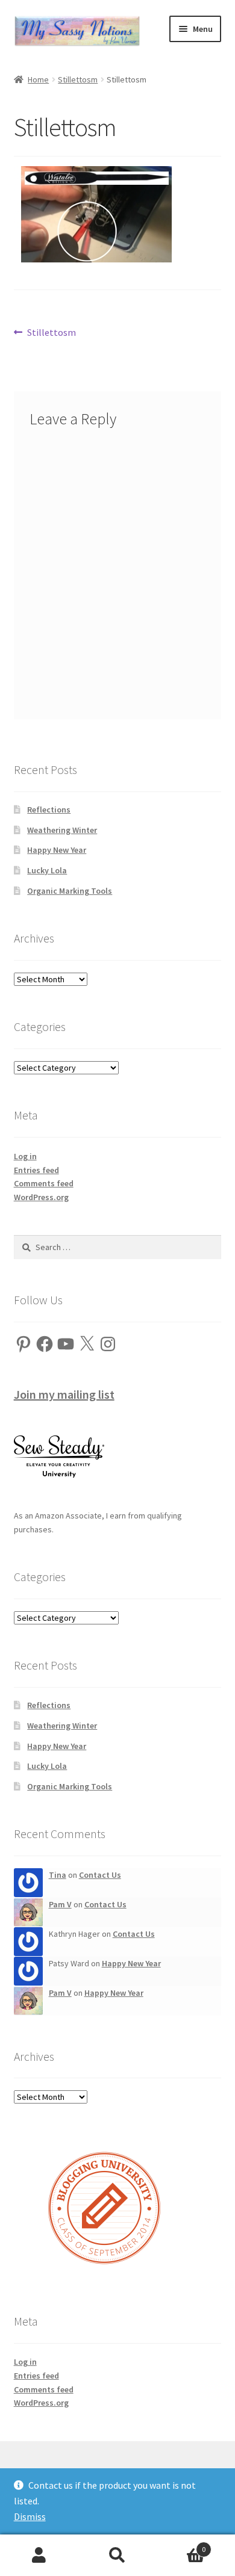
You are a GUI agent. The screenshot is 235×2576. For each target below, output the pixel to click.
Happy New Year (57, 850)
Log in (25, 1156)
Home (38, 79)
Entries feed (36, 1170)
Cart (181, 2545)
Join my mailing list (64, 1394)
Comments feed (44, 1183)
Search (117, 2556)
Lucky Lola (47, 870)
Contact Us (100, 1875)
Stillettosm (78, 79)
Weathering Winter (62, 830)
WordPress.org (41, 1197)
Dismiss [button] (30, 2516)
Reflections (49, 810)
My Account (39, 2556)
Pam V (60, 1904)
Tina (58, 1875)
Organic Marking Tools (70, 891)
